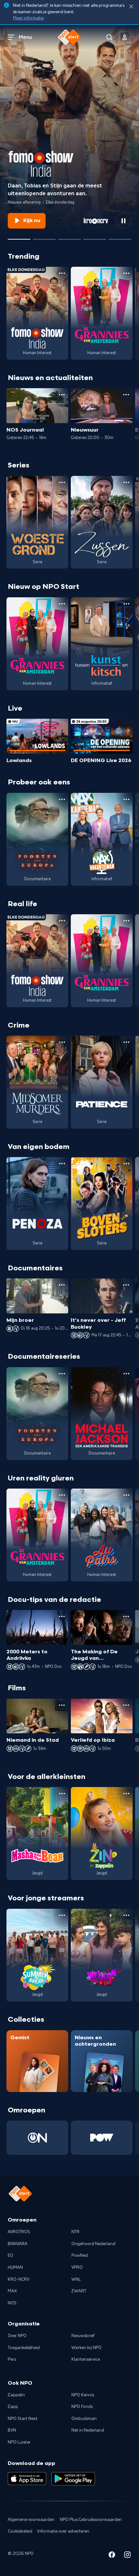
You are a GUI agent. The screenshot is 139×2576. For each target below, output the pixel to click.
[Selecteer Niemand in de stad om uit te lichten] (69, 237)
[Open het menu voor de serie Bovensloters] (126, 1164)
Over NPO (17, 2336)
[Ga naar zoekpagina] (109, 37)
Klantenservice (86, 2359)
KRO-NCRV (19, 2279)
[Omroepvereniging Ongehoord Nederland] (37, 2138)
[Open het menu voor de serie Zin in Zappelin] (126, 1794)
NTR (75, 2232)
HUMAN (15, 2267)
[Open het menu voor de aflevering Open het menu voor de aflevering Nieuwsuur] (126, 395)
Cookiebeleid (20, 2531)
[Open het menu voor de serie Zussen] (126, 482)
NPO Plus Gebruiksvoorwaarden (91, 2520)
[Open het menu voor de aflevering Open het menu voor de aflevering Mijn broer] (62, 1285)
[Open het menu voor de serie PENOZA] (62, 1164)
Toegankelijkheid (24, 2348)
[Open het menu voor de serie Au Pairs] (126, 1495)
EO (11, 2255)
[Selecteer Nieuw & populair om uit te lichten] (120, 237)
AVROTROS (19, 2232)
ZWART (79, 2291)
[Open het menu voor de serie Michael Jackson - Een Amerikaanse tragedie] (126, 1374)
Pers (12, 2359)
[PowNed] (102, 2138)
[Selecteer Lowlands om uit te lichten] (44, 237)
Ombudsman (84, 2419)
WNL (76, 2279)
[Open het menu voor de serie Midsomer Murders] (62, 1042)
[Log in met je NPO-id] (125, 37)
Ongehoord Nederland (93, 2244)
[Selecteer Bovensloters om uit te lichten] (95, 237)
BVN (12, 2430)
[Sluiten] (131, 7)
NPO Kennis (83, 2395)
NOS (12, 2303)
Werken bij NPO (86, 2348)
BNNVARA (18, 2244)
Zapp (13, 2407)
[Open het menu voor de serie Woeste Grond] (62, 482)
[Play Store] (73, 2479)
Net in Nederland (88, 2430)
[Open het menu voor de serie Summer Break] (62, 1915)
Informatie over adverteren (63, 2531)
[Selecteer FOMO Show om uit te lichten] (19, 237)
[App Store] (27, 2479)
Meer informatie (28, 18)
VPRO (77, 2267)
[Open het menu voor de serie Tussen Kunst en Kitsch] (126, 604)
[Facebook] (112, 2556)
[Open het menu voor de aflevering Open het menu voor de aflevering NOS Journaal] (62, 395)
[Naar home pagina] (69, 37)
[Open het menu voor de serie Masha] (62, 1794)
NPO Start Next (23, 2419)
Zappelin (16, 2395)
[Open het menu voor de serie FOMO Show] (62, 273)
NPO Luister (19, 2442)
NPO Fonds (82, 2407)
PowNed (80, 2255)
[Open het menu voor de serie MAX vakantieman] (126, 799)
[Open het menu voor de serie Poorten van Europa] (62, 799)
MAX (12, 2291)
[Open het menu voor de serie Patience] (126, 1042)
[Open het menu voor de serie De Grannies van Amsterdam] (126, 273)
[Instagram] (127, 2556)
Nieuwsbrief (83, 2336)
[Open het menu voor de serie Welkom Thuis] (126, 1915)
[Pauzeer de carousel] (123, 221)
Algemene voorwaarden (31, 2520)
